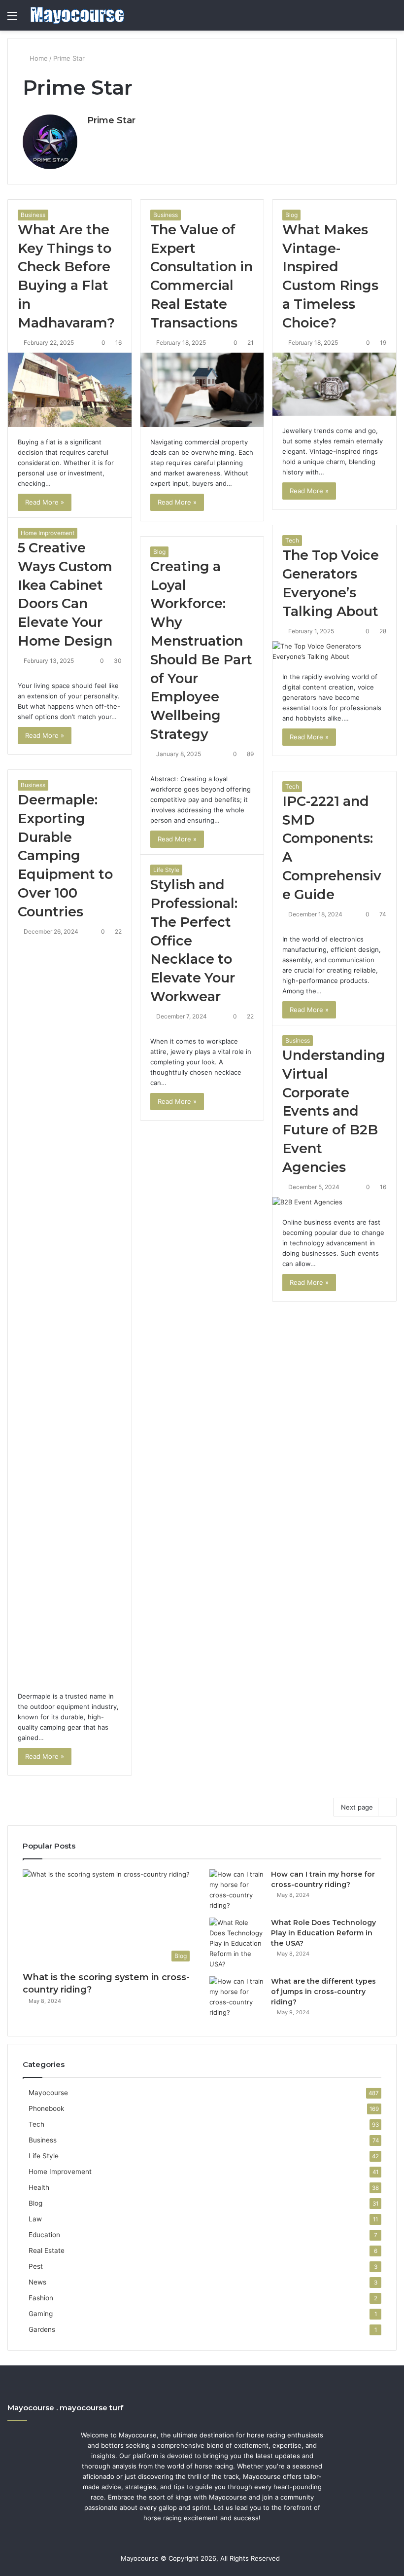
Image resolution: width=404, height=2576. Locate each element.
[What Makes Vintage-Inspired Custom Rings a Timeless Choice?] (334, 384)
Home (38, 58)
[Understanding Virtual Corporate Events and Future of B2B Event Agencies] (334, 1202)
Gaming (41, 2314)
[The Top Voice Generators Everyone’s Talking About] (334, 652)
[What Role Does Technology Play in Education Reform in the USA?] (236, 1943)
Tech (292, 540)
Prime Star (111, 120)
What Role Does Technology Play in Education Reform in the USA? (323, 1933)
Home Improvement (48, 533)
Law (35, 2219)
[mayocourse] (77, 15)
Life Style (166, 870)
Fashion (41, 2298)
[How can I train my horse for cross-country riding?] (236, 1890)
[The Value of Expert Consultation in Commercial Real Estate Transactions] (202, 390)
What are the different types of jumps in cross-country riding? (323, 1992)
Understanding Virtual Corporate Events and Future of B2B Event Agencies (334, 1111)
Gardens (42, 2329)
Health (39, 2187)
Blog (291, 215)
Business (33, 215)
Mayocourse (48, 2093)
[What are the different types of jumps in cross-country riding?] (236, 1997)
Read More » (45, 502)
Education (44, 2235)
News (37, 2282)
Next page (357, 1807)
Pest (36, 2266)
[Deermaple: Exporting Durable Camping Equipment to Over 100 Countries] (70, 1311)
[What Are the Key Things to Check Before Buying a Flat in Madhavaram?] (70, 390)
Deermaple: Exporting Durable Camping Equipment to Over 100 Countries (65, 856)
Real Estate (47, 2250)
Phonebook (46, 2108)
